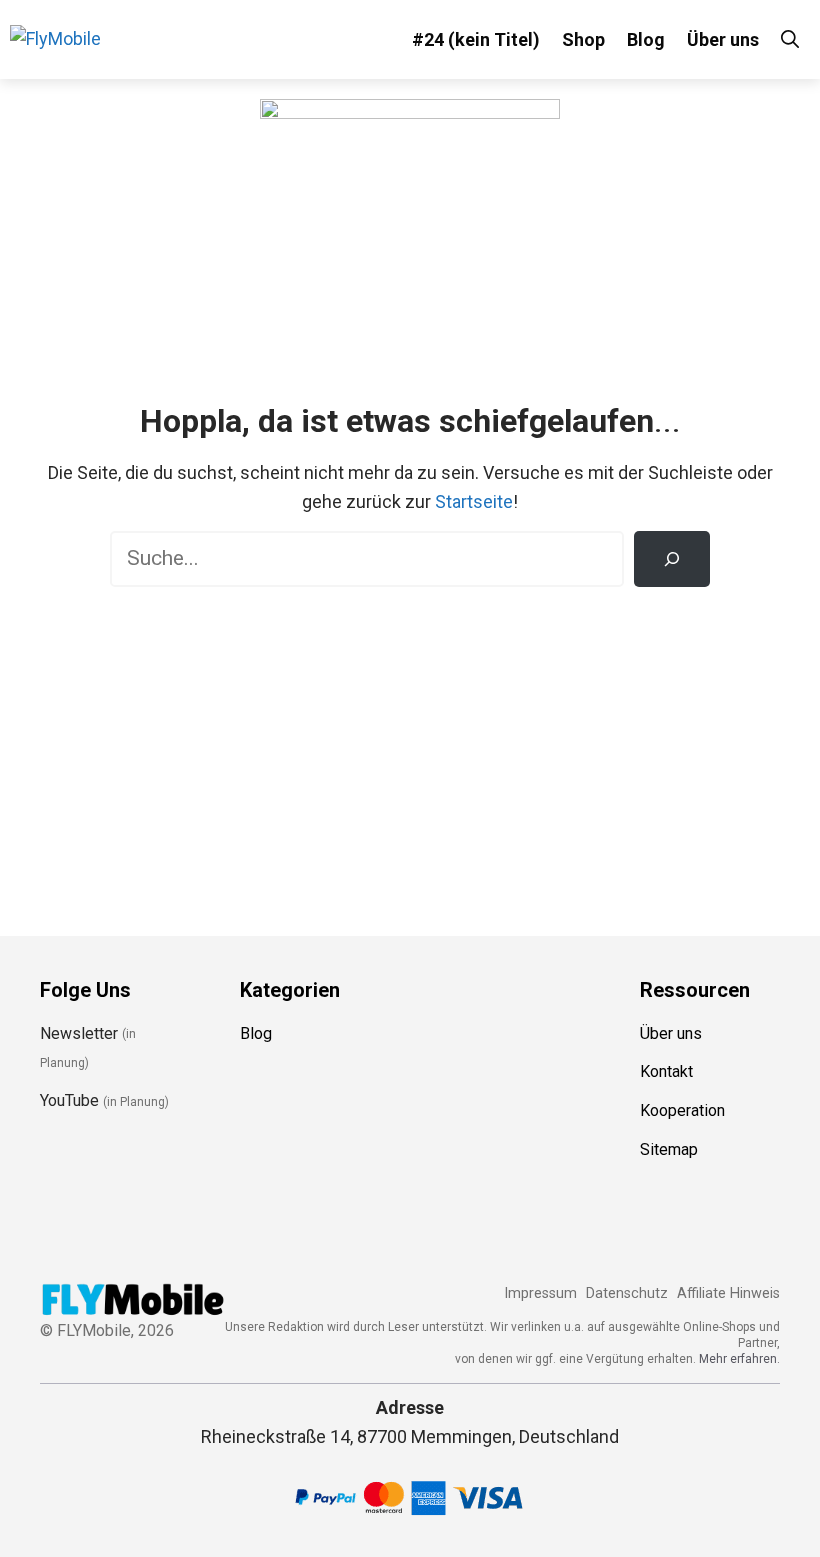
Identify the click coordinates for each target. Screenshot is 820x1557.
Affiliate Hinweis (728, 1293)
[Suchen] (672, 559)
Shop (583, 39)
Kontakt (666, 1071)
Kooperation (682, 1110)
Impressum (540, 1293)
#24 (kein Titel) (476, 39)
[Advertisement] (410, 747)
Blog (646, 39)
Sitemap (669, 1149)
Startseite (474, 501)
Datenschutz (627, 1293)
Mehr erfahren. (739, 1359)
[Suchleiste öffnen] (790, 39)
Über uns (723, 39)
